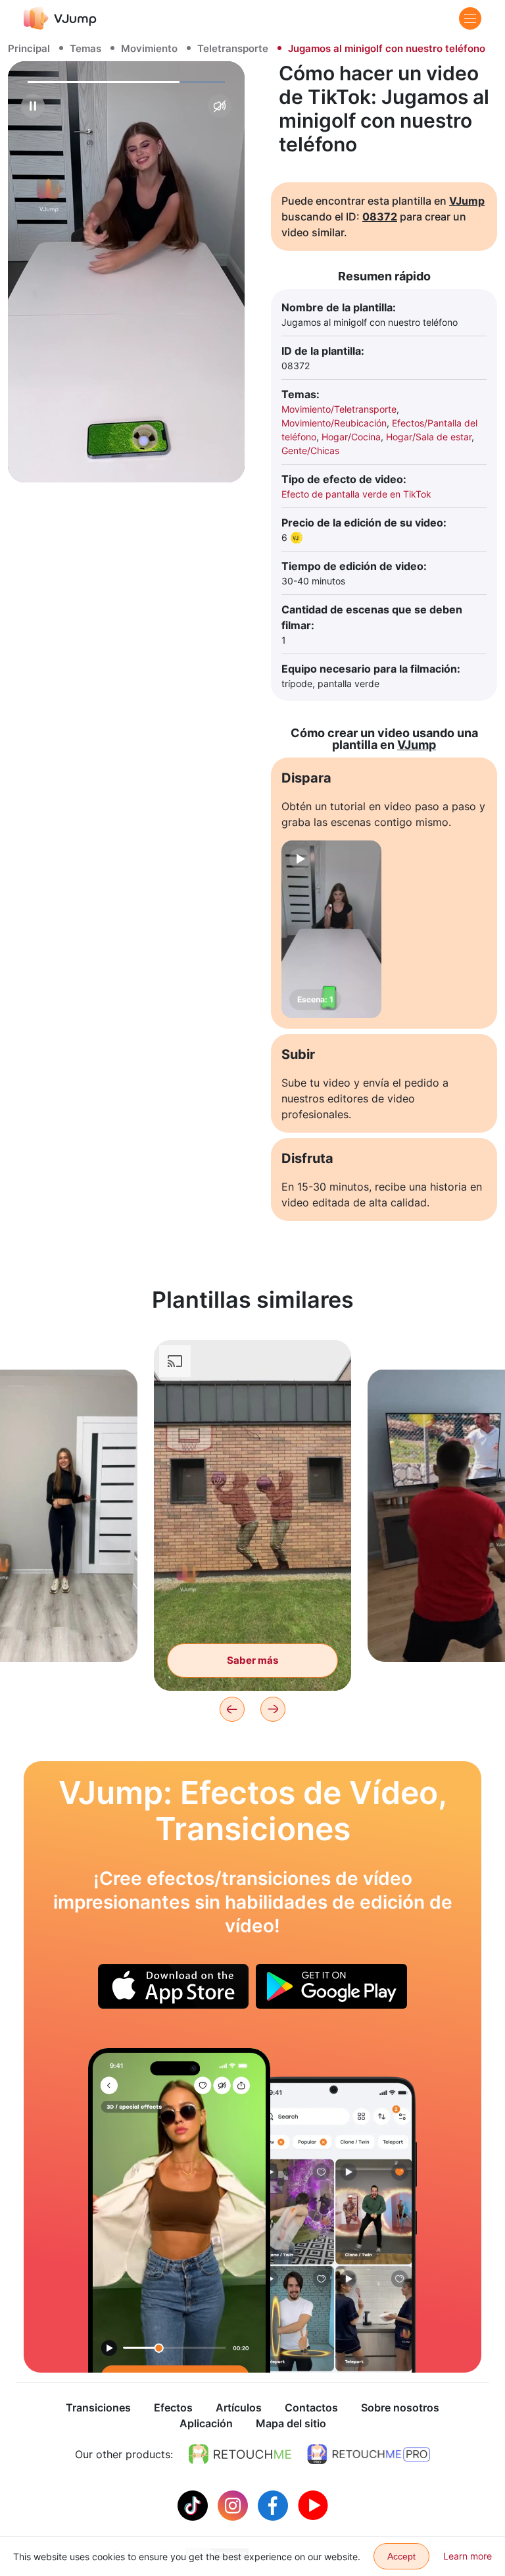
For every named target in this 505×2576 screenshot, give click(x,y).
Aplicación (206, 2423)
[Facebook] (275, 2504)
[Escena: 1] (331, 929)
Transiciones (98, 2408)
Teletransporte (233, 48)
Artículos (239, 2408)
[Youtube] (313, 2504)
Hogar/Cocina (351, 437)
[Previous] (232, 1709)
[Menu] (470, 18)
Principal (29, 48)
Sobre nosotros (400, 2408)
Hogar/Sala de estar (429, 437)
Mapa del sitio (291, 2423)
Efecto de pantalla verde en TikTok (356, 494)
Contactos (311, 2408)
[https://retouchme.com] (240, 2454)
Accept (401, 2556)
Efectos (173, 2408)
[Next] (273, 1709)
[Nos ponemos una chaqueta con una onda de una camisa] (179, 2210)
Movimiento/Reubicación (334, 423)
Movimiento (149, 48)
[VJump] (60, 18)
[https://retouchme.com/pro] (369, 2454)
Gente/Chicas (310, 451)
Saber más (252, 1660)
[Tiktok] (194, 2504)
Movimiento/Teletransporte (339, 409)
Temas (85, 48)
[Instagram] (234, 2504)
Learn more (468, 2556)
